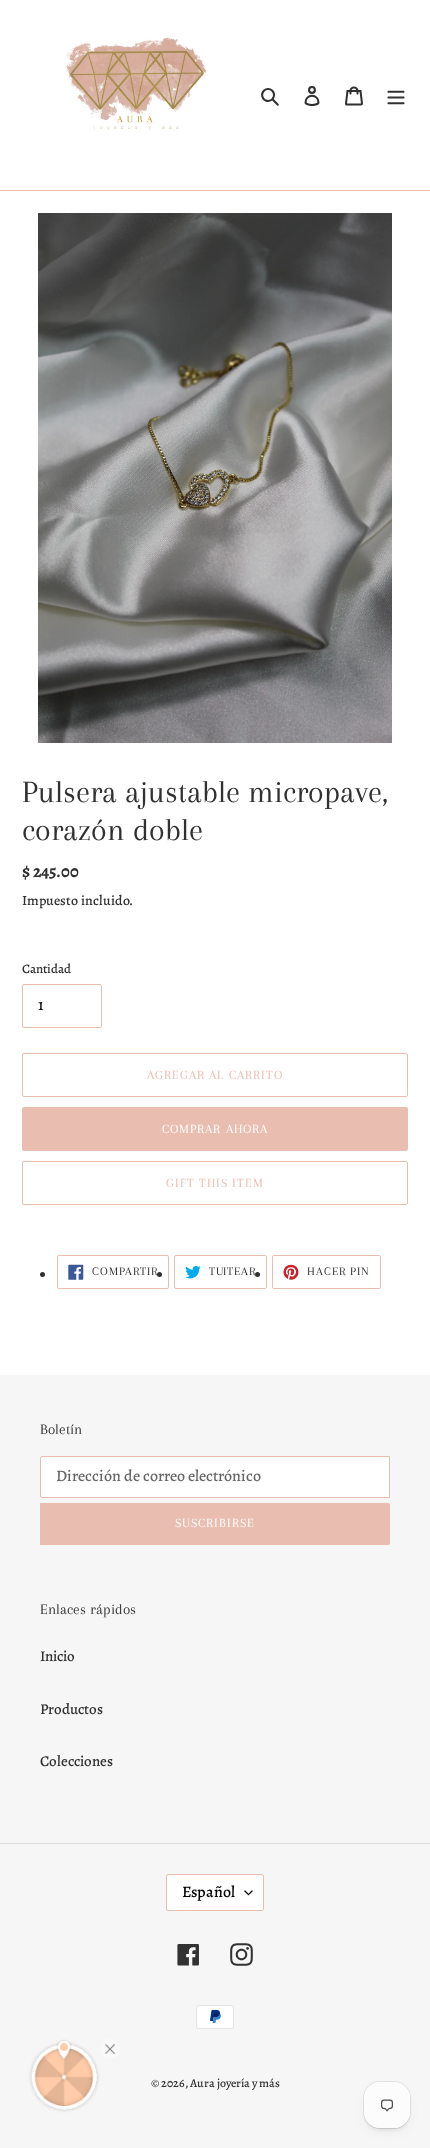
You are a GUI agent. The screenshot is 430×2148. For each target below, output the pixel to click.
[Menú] (396, 95)
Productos (71, 1709)
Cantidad (46, 968)
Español (208, 1892)
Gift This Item (215, 1183)
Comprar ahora (215, 1129)
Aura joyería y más (235, 2083)
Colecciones (76, 1761)
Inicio (57, 1656)
